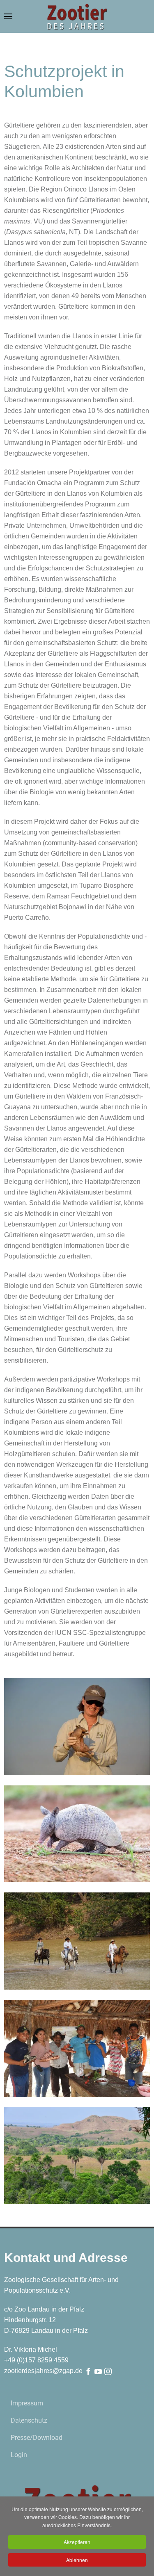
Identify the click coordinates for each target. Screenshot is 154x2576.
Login (19, 2455)
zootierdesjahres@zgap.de (43, 2371)
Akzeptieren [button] (77, 2542)
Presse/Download (37, 2438)
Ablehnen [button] (77, 2560)
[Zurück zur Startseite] (77, 16)
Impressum (27, 2403)
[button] (8, 16)
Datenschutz (29, 2420)
